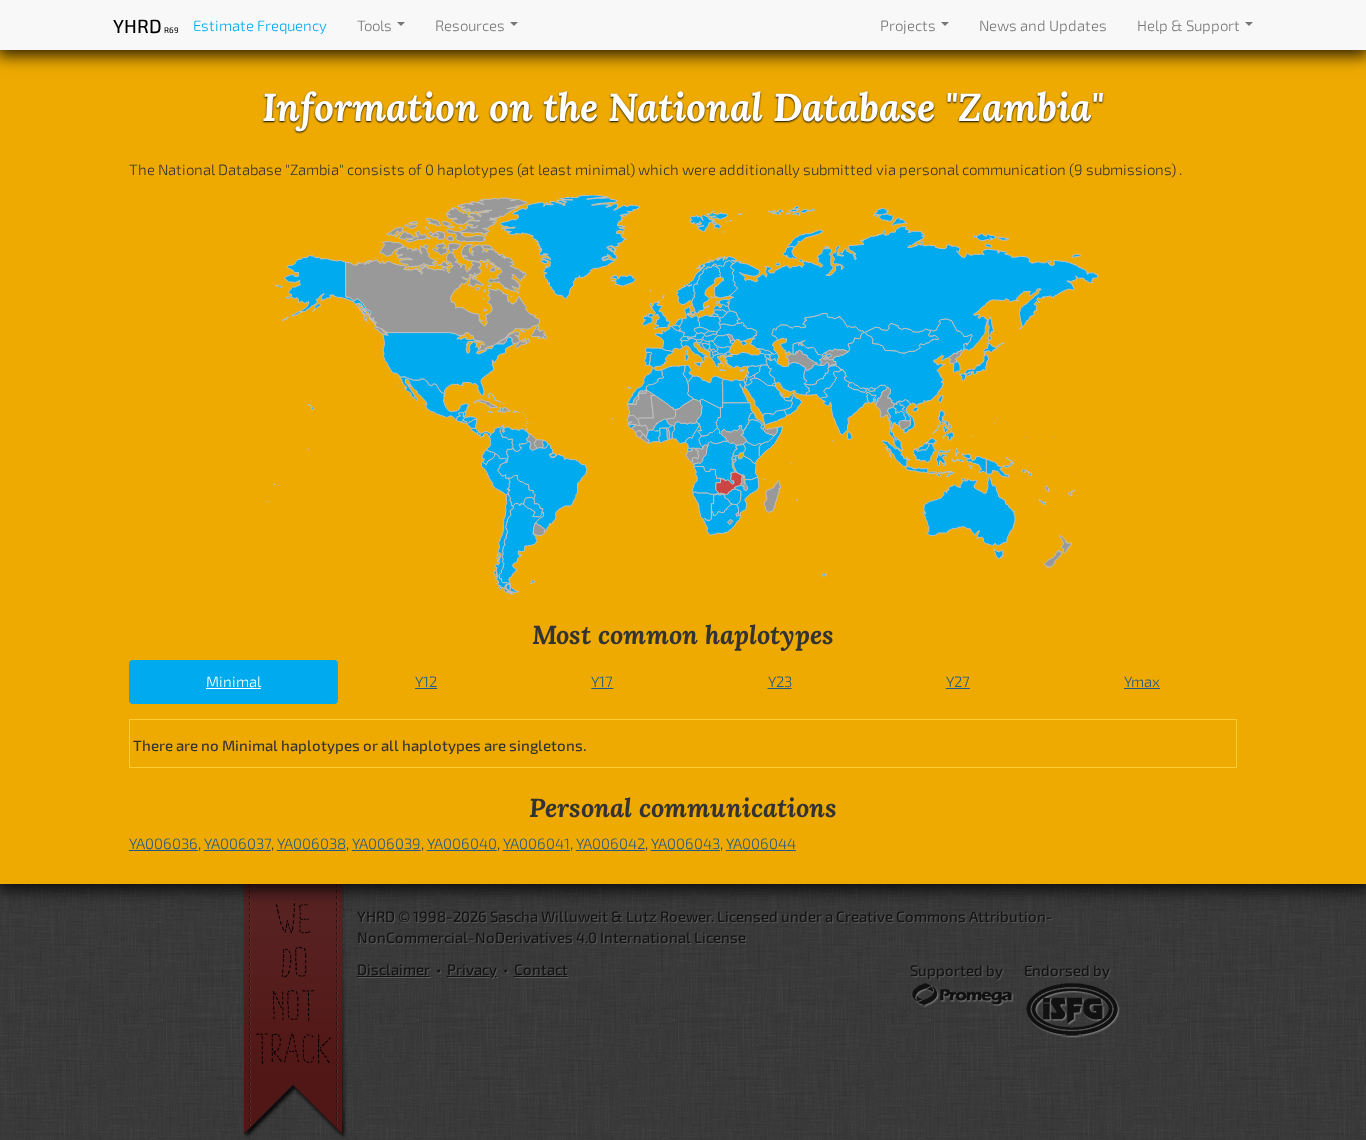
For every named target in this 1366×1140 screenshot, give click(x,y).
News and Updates (1043, 25)
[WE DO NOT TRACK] (300, 1012)
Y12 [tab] (426, 681)
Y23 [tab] (780, 681)
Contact (541, 969)
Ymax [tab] (1142, 681)
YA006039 (386, 843)
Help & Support (1190, 25)
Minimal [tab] (233, 681)
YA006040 (462, 843)
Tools (376, 25)
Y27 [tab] (958, 681)
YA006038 (311, 843)
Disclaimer (393, 969)
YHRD (145, 25)
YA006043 (685, 843)
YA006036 (163, 843)
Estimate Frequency (260, 25)
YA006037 (237, 843)
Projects (909, 25)
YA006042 (610, 843)
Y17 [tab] (602, 681)
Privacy (472, 969)
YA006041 (536, 843)
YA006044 (761, 843)
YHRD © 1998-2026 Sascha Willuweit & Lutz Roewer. (535, 916)
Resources (471, 25)
